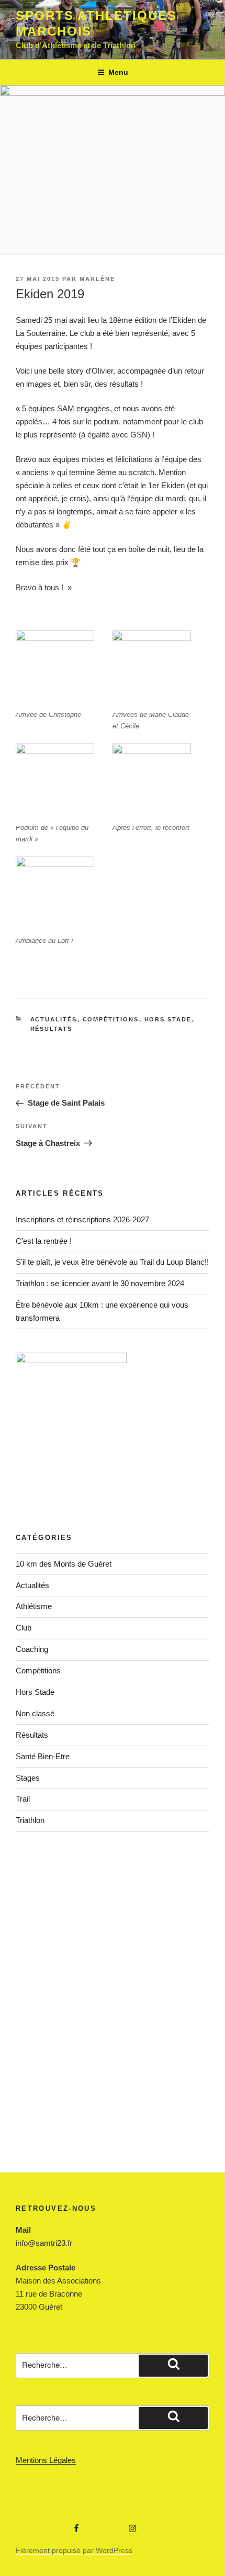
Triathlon (30, 1820)
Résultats (52, 1029)
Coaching (32, 1649)
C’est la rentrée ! (44, 1241)
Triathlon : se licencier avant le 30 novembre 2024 (100, 1283)
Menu (118, 72)
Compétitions (111, 1019)
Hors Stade (168, 1019)
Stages (28, 1778)
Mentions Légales (46, 2460)
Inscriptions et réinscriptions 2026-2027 (82, 1219)
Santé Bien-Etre (43, 1756)
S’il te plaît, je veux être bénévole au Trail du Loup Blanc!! (112, 1262)
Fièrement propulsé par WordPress (74, 2550)
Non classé (35, 1713)
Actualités (54, 1019)
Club (24, 1628)
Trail (23, 1799)
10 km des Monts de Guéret (64, 1564)
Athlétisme (34, 1606)
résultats (124, 384)
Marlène (97, 279)
